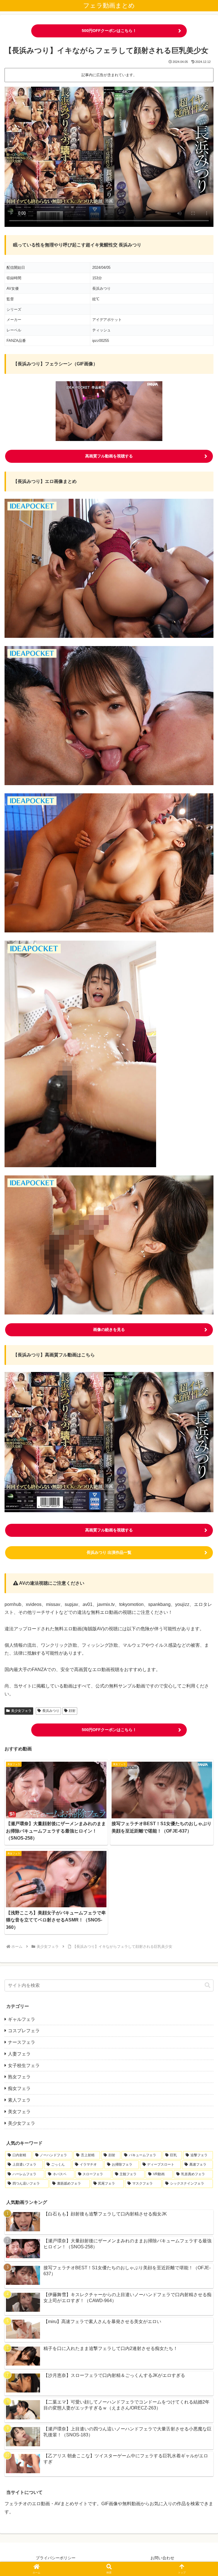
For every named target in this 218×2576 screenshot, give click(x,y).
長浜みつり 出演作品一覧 (109, 1552)
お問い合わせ (162, 2558)
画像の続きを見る (109, 1329)
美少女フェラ (21, 1711)
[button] (207, 1985)
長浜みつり (51, 1711)
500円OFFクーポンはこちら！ (109, 31)
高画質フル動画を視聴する (109, 456)
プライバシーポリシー (56, 2558)
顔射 (72, 1711)
